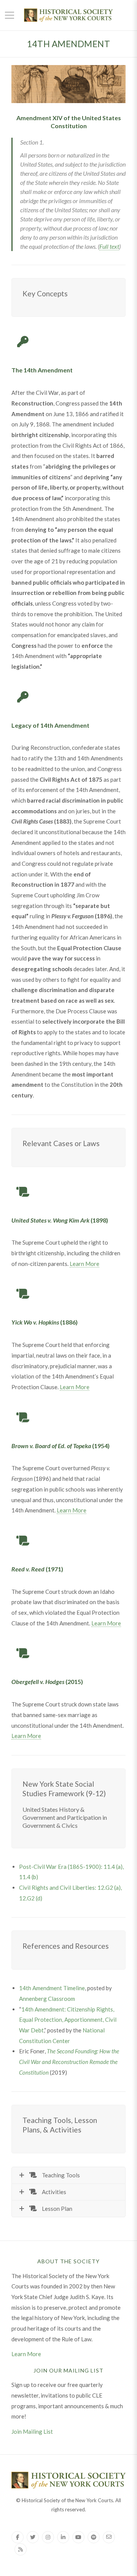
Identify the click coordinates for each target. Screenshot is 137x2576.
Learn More (84, 1264)
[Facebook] (18, 2537)
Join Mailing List (32, 2431)
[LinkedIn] (63, 2537)
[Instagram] (48, 2537)
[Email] (109, 2537)
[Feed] (21, 2549)
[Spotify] (94, 2537)
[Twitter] (33, 2537)
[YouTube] (78, 2537)
